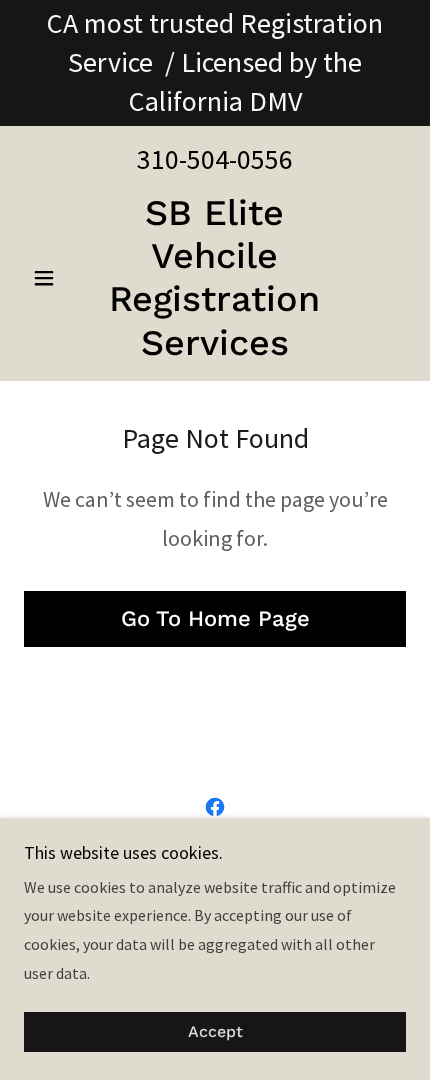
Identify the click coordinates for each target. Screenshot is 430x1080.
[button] (52, 278)
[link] (214, 278)
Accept (215, 1032)
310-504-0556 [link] (215, 159)
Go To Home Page (215, 618)
